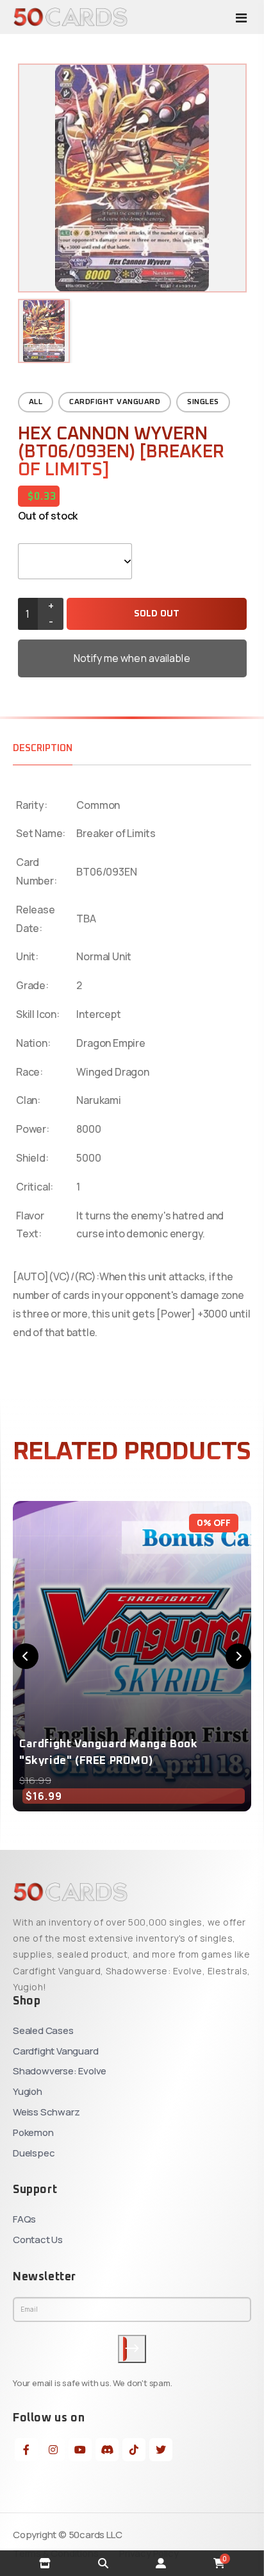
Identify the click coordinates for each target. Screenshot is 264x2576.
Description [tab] (43, 748)
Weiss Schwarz (46, 2112)
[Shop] (45, 2563)
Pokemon (33, 2132)
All (36, 402)
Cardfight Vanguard (115, 402)
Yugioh (28, 2091)
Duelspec (34, 2153)
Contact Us (38, 2240)
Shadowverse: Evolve (60, 2071)
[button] (26, 1656)
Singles (203, 402)
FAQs (24, 2219)
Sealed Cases (43, 2030)
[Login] (161, 2563)
